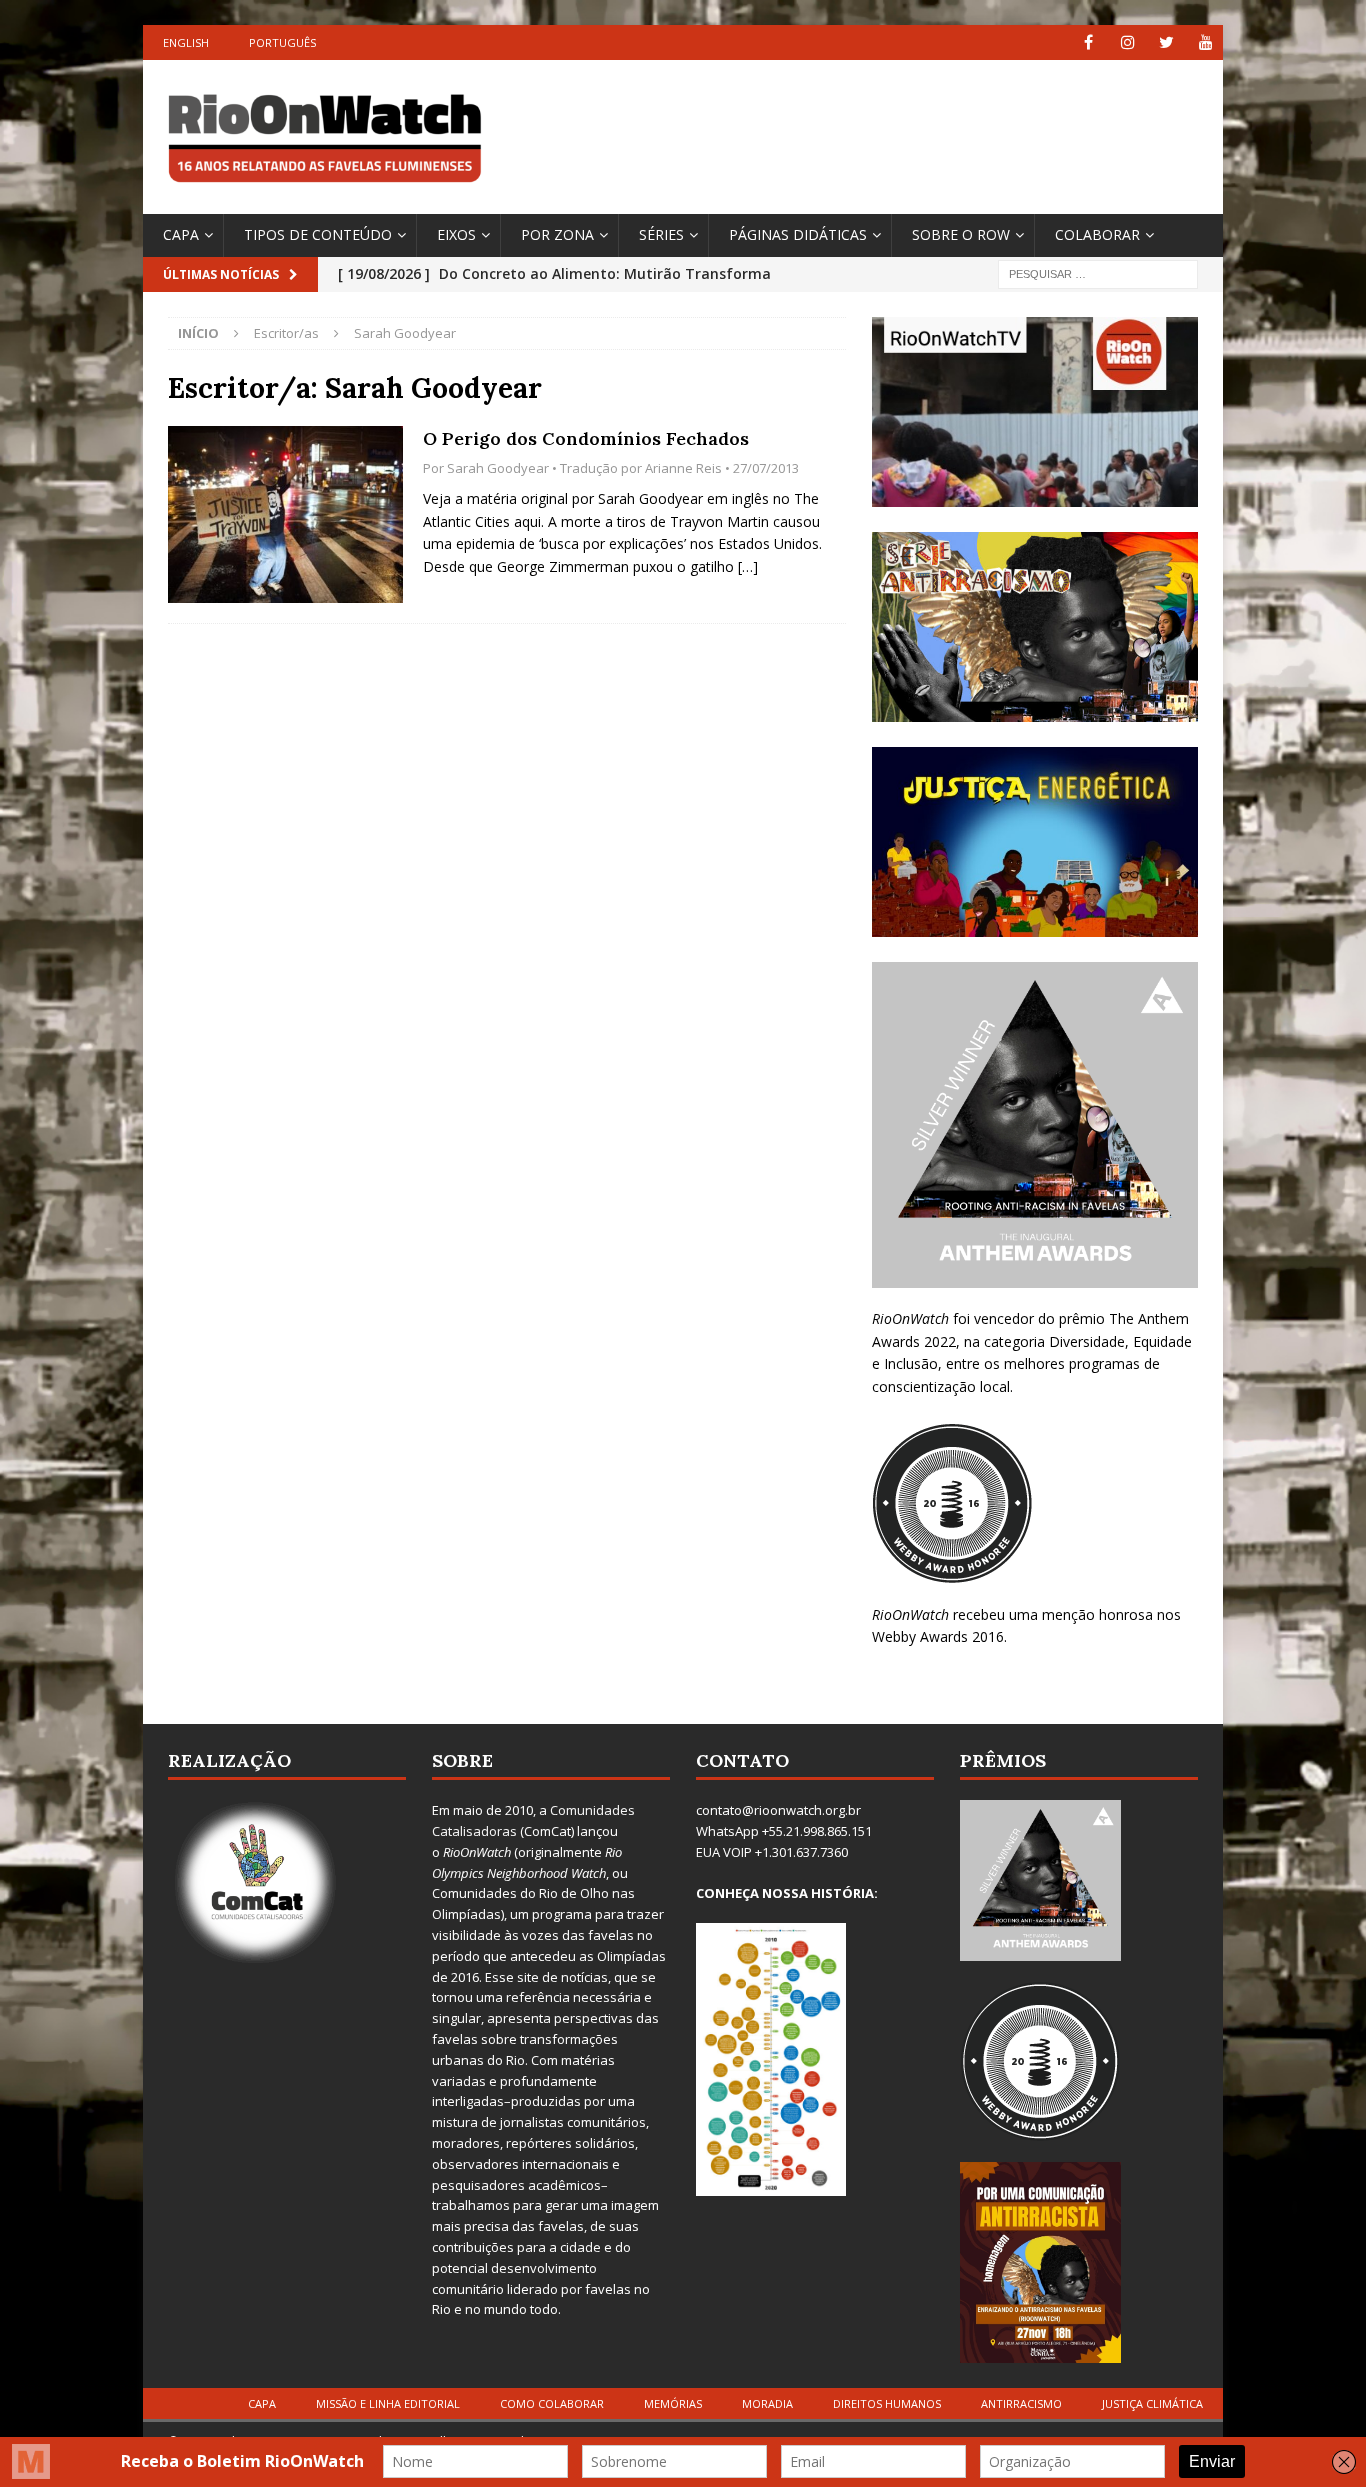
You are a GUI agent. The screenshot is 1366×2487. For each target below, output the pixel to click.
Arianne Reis (683, 468)
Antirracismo (1021, 2403)
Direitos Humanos (887, 2403)
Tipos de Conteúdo (318, 234)
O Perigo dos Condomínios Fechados (586, 438)
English (186, 42)
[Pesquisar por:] (1098, 272)
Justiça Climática (1152, 2403)
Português (282, 42)
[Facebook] (1088, 42)
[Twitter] (1166, 42)
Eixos (456, 234)
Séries (661, 234)
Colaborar (1097, 234)
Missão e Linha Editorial (388, 2403)
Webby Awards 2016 (938, 1636)
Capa (181, 234)
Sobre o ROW (961, 234)
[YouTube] (1205, 42)
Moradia (767, 2403)
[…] (748, 566)
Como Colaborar (552, 2403)
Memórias (673, 2403)
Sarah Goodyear (498, 468)
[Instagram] (1127, 42)
